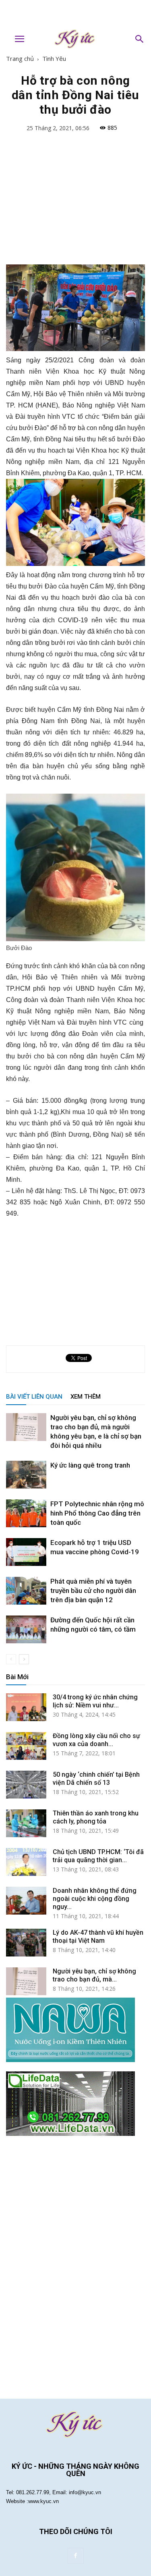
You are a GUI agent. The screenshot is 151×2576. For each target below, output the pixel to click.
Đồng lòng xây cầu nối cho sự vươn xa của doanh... (96, 1740)
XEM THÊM (86, 1397)
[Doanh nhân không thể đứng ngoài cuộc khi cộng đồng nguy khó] (26, 1901)
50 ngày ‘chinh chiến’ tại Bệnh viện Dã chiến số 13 (96, 1779)
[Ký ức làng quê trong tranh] (26, 1475)
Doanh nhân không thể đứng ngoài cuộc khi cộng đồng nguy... (95, 1899)
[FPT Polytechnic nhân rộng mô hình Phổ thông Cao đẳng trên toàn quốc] (26, 1513)
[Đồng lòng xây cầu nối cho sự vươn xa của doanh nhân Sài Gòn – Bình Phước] (26, 1746)
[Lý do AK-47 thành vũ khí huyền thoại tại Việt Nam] (26, 1943)
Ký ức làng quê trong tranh (90, 1465)
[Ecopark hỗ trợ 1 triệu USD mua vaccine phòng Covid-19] (26, 1552)
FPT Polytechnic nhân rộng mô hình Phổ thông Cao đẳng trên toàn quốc (97, 1513)
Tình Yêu (54, 58)
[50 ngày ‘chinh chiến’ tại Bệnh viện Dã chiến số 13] (26, 1785)
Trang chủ (20, 58)
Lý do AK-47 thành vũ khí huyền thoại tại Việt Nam (98, 1937)
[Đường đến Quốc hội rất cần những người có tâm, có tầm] (26, 1629)
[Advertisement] (76, 14)
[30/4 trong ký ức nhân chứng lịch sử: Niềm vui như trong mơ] (26, 1707)
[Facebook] (76, 2556)
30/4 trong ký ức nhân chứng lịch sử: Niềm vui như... (95, 1701)
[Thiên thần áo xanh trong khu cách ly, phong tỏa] (26, 1823)
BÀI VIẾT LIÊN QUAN (34, 1397)
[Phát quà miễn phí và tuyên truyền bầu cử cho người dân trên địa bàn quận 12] (26, 1591)
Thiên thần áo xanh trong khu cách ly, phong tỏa (96, 1817)
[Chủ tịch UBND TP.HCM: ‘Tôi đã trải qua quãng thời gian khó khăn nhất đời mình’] (26, 1862)
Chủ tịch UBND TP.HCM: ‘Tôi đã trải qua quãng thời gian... (98, 1856)
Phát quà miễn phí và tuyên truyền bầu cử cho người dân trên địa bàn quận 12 (93, 1591)
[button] (140, 39)
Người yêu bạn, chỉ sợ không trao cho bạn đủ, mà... (94, 1975)
